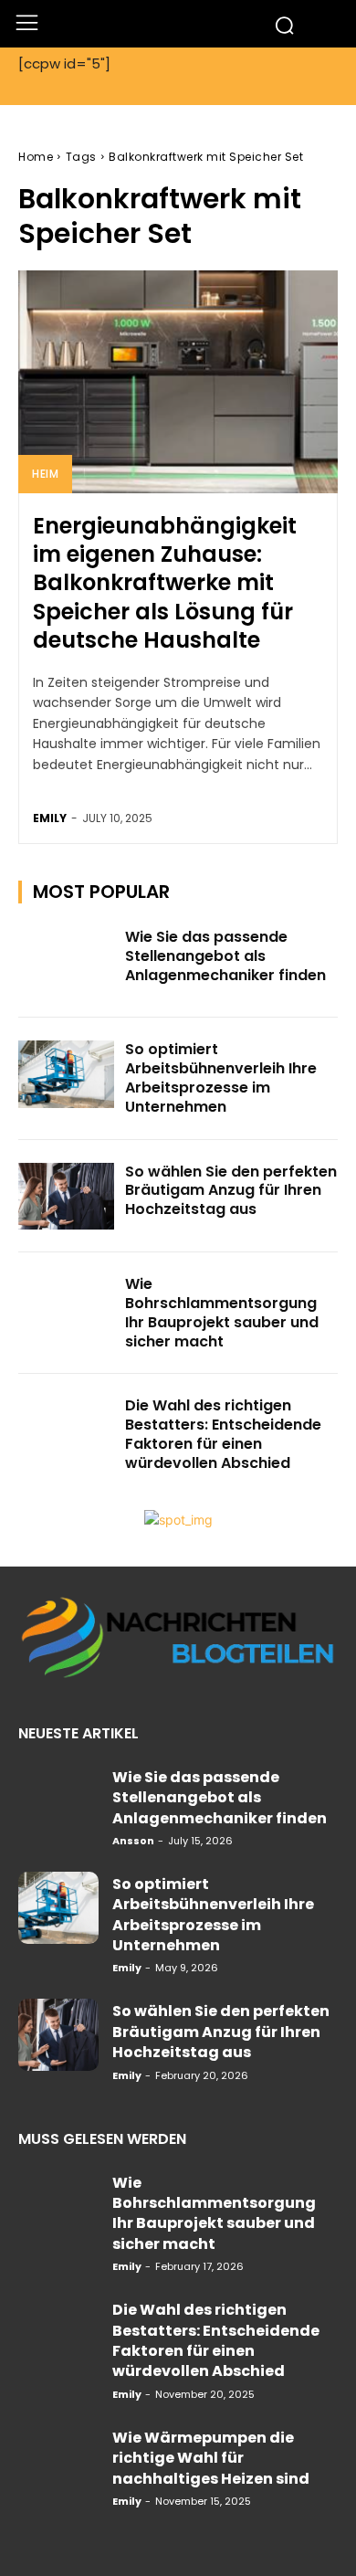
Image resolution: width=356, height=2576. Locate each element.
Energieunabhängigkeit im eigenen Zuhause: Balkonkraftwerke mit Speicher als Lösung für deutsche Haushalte (165, 583)
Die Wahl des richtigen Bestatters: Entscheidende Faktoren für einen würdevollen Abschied (223, 1434)
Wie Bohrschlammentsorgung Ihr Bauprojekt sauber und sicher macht (222, 1312)
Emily (50, 818)
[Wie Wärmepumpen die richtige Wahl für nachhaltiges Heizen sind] (58, 2461)
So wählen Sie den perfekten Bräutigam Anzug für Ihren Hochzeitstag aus (231, 1191)
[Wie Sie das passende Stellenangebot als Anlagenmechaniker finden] (66, 962)
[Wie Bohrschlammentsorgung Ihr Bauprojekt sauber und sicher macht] (66, 1309)
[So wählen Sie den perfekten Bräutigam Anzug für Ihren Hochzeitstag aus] (66, 1197)
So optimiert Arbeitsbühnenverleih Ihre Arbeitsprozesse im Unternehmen (221, 1077)
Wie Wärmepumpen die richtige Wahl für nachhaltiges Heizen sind (211, 2458)
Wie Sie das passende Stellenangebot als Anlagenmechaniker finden (225, 956)
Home (36, 157)
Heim (45, 474)
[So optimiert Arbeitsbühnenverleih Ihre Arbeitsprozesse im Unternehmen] (66, 1074)
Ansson (133, 1841)
